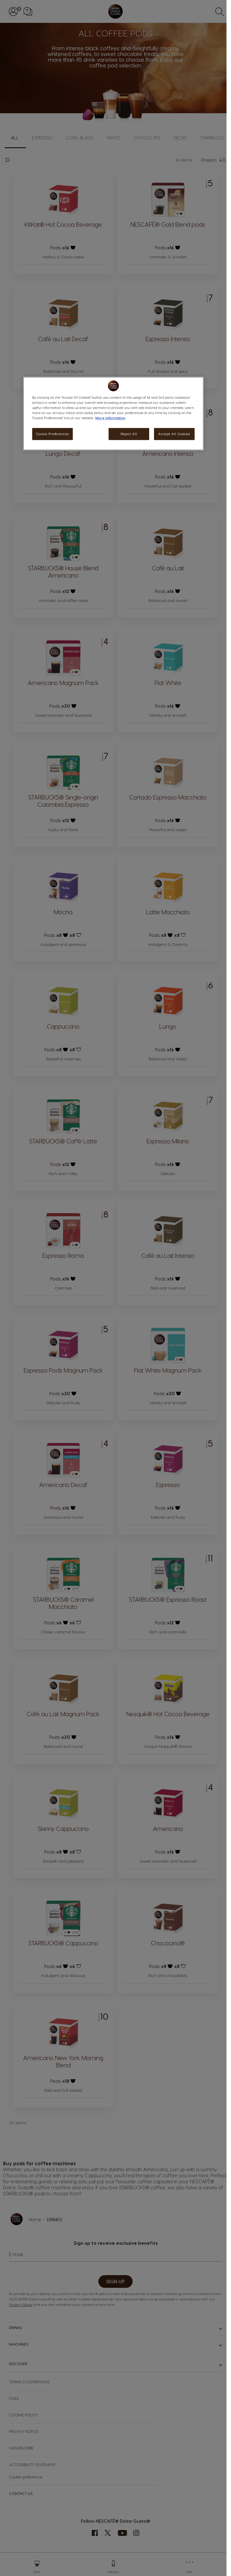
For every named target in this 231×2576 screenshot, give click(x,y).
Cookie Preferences (52, 434)
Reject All (129, 434)
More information (110, 418)
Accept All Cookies (174, 434)
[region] (113, 413)
